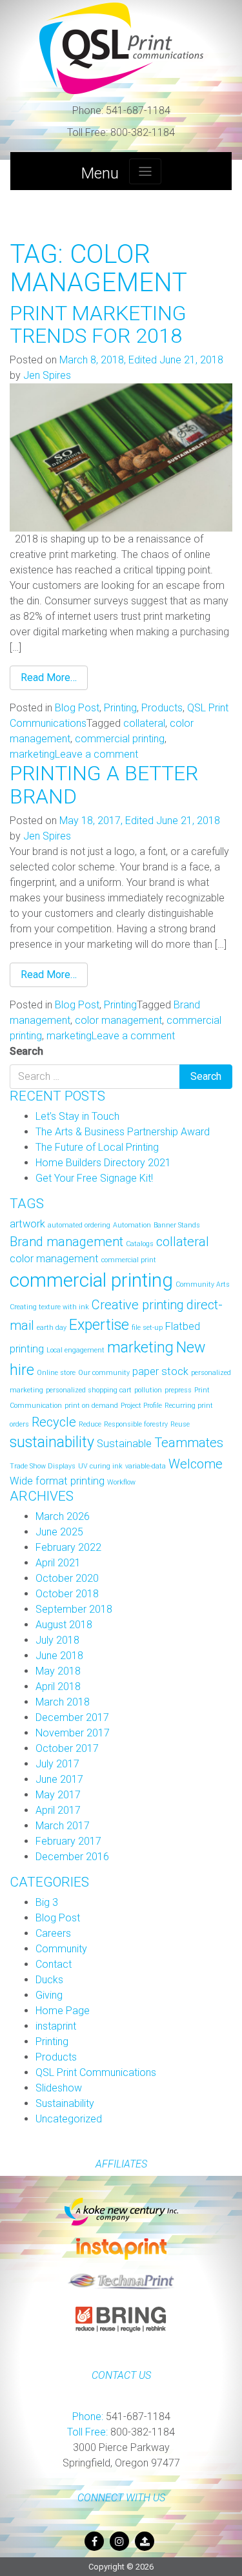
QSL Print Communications (96, 2072)
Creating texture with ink (49, 1307)
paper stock (160, 1371)
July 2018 (57, 1640)
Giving (49, 1995)
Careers (53, 1933)
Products (162, 708)
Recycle (54, 1422)
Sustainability (65, 2103)
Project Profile (141, 1406)
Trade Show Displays (43, 1466)
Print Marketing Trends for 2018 (98, 324)
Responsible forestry (136, 1424)
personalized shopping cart (89, 1390)
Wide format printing (57, 1481)
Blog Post (77, 708)
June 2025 (59, 1532)
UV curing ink (100, 1466)
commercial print (129, 1260)
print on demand (91, 1406)
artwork (27, 1224)
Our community (104, 1373)
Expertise (99, 1325)
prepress (178, 1390)
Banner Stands (177, 1225)
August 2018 (64, 1625)
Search (26, 1051)
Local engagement (76, 1350)
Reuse (180, 1424)
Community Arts (203, 1284)
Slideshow (59, 2088)
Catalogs (140, 1244)
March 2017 (63, 1826)
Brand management (66, 1242)
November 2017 (73, 1733)
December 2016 (72, 1857)
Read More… (49, 678)
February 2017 (68, 1841)
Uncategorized (69, 2119)
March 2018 (63, 1702)
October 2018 (67, 1594)
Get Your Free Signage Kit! (94, 1178)
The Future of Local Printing (97, 1147)
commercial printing (120, 739)
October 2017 (67, 1748)
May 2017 (58, 1795)
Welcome (196, 1464)
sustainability (52, 1442)
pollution (148, 1390)
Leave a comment (96, 754)
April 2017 (58, 1810)
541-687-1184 (121, 111)
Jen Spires (47, 375)
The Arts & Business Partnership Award (123, 1132)
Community (61, 1949)
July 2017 (57, 1764)
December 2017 (72, 1717)
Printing (120, 708)
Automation (132, 1225)
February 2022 (68, 1547)
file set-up (147, 1328)
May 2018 (58, 1671)
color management (118, 1020)
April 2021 (58, 1563)
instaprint (56, 2026)
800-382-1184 (121, 132)
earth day (52, 1328)
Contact (54, 1964)
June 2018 (59, 1656)
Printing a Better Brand (104, 784)
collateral (144, 723)
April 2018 (58, 1687)
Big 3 (47, 1902)
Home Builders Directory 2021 (103, 1163)
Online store (56, 1373)
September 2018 (74, 1609)
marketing (32, 754)
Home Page (63, 2011)
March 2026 (63, 1516)
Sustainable (124, 1444)
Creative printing (138, 1305)
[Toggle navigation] (145, 171)
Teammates (189, 1443)
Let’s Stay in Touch (77, 1116)
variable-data (146, 1466)
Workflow (121, 1482)
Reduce (90, 1424)
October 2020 (67, 1578)
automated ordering (79, 1225)
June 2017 (59, 1779)
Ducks (49, 1980)
